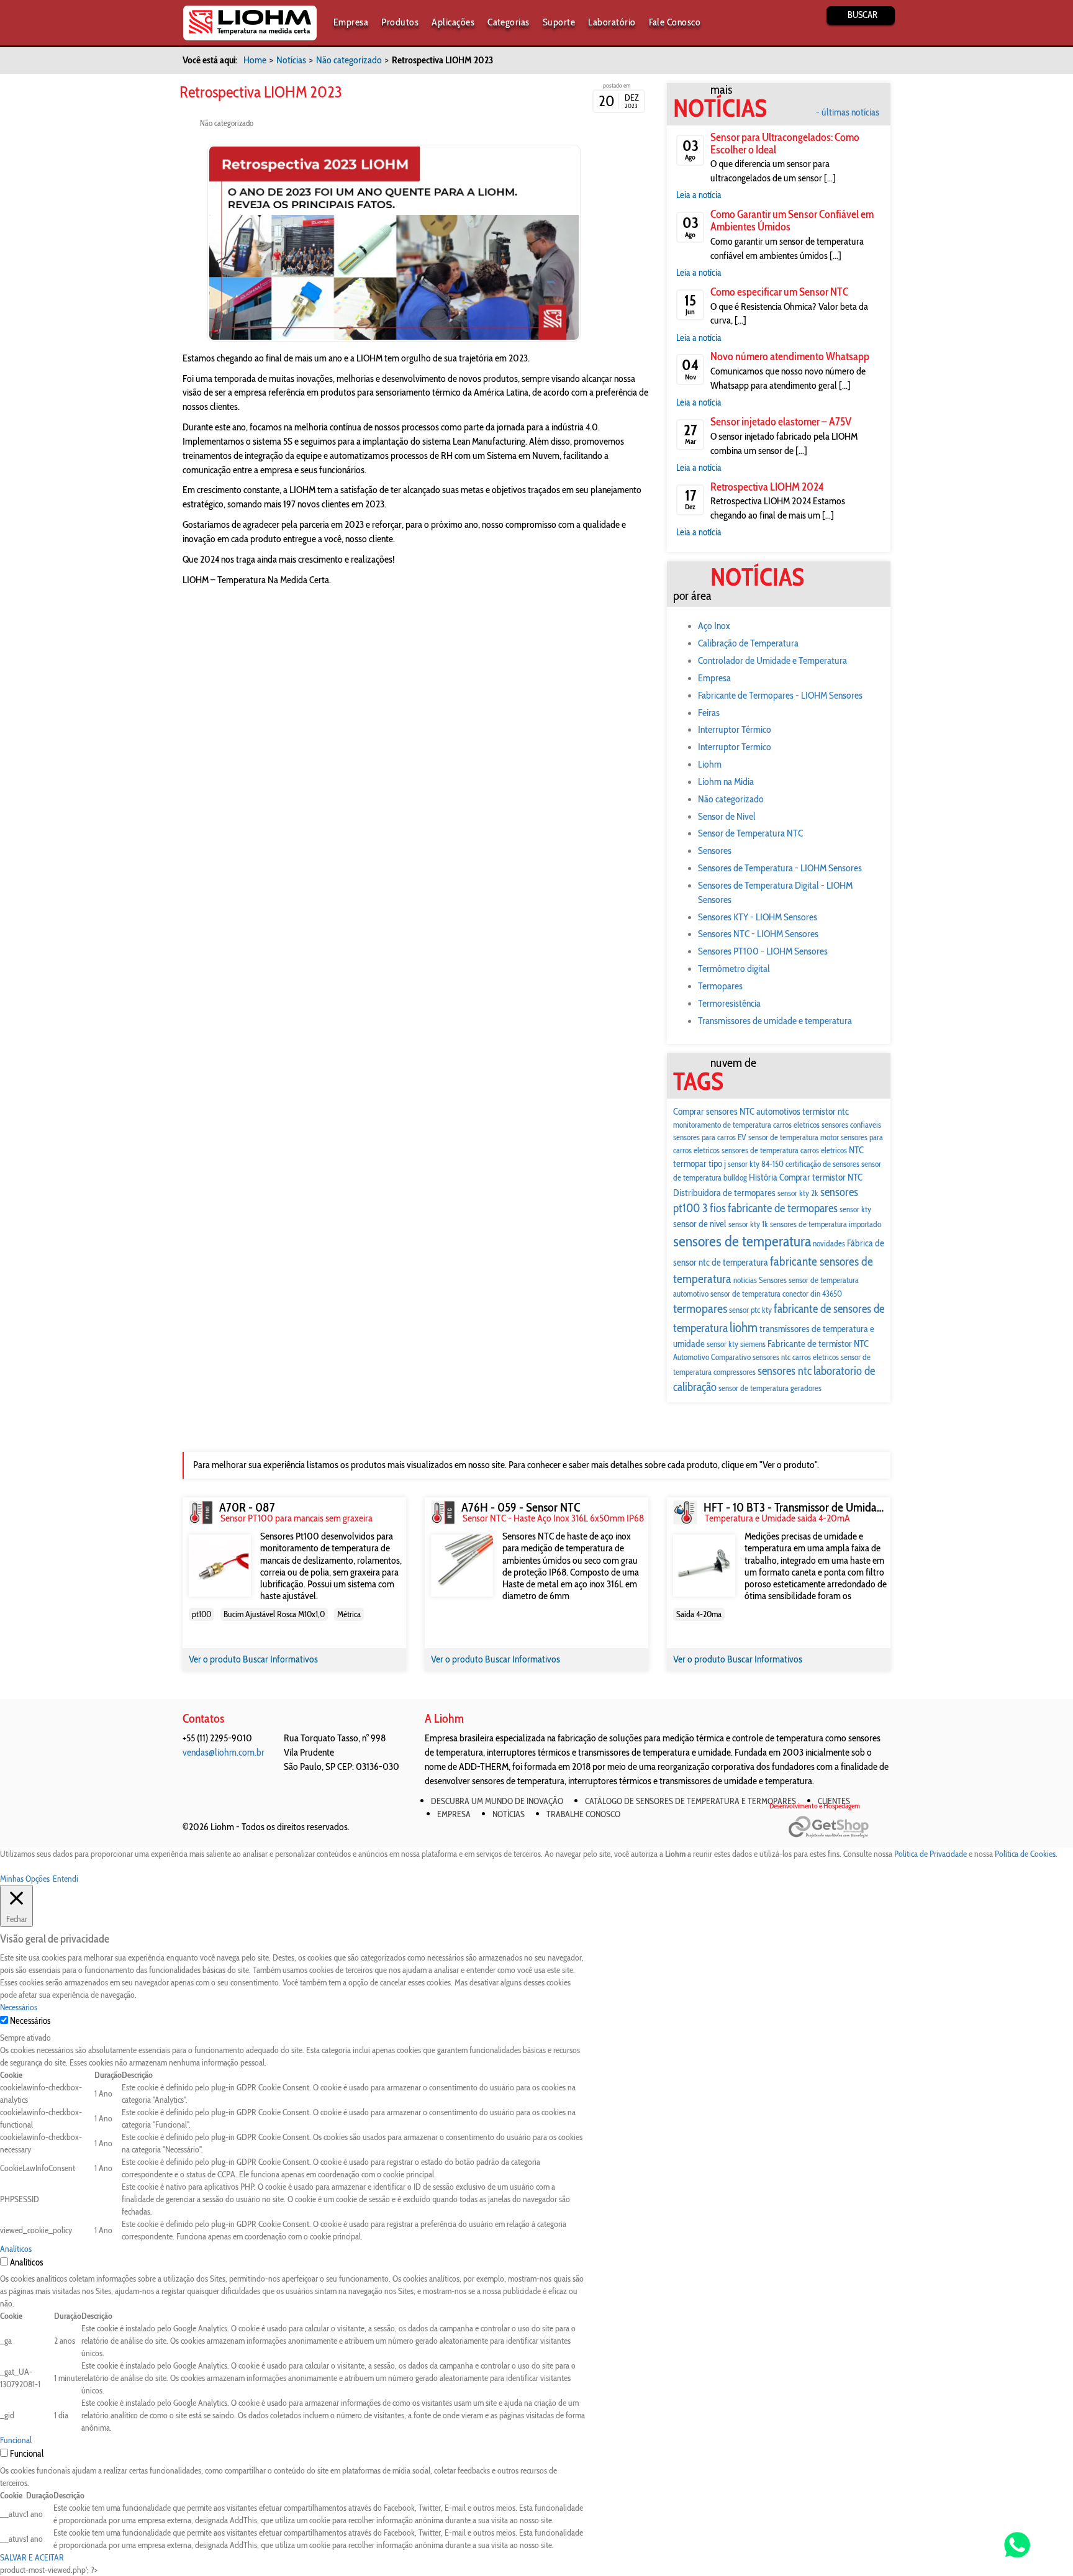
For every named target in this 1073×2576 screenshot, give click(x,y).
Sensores (715, 850)
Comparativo (731, 1357)
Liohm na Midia (726, 782)
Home (255, 60)
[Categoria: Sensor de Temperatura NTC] (443, 1512)
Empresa (351, 22)
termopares (700, 1308)
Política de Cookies (1025, 1854)
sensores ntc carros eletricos (796, 1357)
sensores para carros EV (710, 1137)
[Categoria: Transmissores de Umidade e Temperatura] (685, 1512)
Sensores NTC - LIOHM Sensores (758, 934)
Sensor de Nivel (727, 816)
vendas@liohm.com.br (224, 1752)
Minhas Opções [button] (25, 1879)
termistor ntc (826, 1111)
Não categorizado (349, 60)
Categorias (509, 22)
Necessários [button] (19, 2007)
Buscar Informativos (280, 1659)
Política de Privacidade (930, 1854)
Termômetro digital (734, 968)
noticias (745, 1280)
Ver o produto (216, 1659)
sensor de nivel (700, 1224)
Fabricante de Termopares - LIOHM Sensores (780, 695)
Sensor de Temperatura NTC (750, 833)
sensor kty (855, 1209)
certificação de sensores (822, 1164)
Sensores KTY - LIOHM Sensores (758, 917)
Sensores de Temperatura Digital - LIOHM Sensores (775, 892)
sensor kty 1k (748, 1224)
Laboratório (612, 22)
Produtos (400, 22)
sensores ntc (785, 1371)
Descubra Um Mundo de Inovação (497, 1801)
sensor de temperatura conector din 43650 (776, 1294)
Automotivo (691, 1357)
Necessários (30, 2021)
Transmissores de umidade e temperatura (775, 1021)
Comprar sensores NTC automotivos (737, 1111)
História (763, 1177)
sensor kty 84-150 (756, 1164)
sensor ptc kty (750, 1310)
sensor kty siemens (736, 1344)
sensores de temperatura (742, 1241)
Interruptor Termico (735, 747)
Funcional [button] (16, 2440)
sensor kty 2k (798, 1193)
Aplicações (453, 22)
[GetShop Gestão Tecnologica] (839, 1827)
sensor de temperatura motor (794, 1137)
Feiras (709, 713)
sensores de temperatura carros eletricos (784, 1150)
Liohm (710, 764)
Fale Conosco (675, 22)
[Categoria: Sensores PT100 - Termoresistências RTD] (201, 1512)
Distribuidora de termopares (724, 1193)
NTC (856, 1150)
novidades (829, 1243)
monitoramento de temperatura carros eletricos (746, 1125)
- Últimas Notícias (848, 112)
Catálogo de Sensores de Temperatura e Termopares (690, 1801)
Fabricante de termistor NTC (818, 1344)
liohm (744, 1327)
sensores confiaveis (851, 1125)
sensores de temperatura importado (826, 1224)
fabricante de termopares (783, 1208)
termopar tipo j (699, 1163)
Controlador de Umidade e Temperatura (772, 660)
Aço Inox (714, 626)
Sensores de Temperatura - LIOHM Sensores (780, 868)
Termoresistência (729, 1003)
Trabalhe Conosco (583, 1814)
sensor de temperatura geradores (770, 1388)
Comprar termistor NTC (821, 1177)
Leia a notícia (699, 195)
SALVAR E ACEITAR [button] (32, 2557)
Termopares (720, 986)
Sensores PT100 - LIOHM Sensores (763, 951)
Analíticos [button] (16, 2249)
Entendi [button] (66, 1879)
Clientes (834, 1801)
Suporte (559, 22)
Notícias (291, 60)
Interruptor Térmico (735, 729)
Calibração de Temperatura (748, 643)
